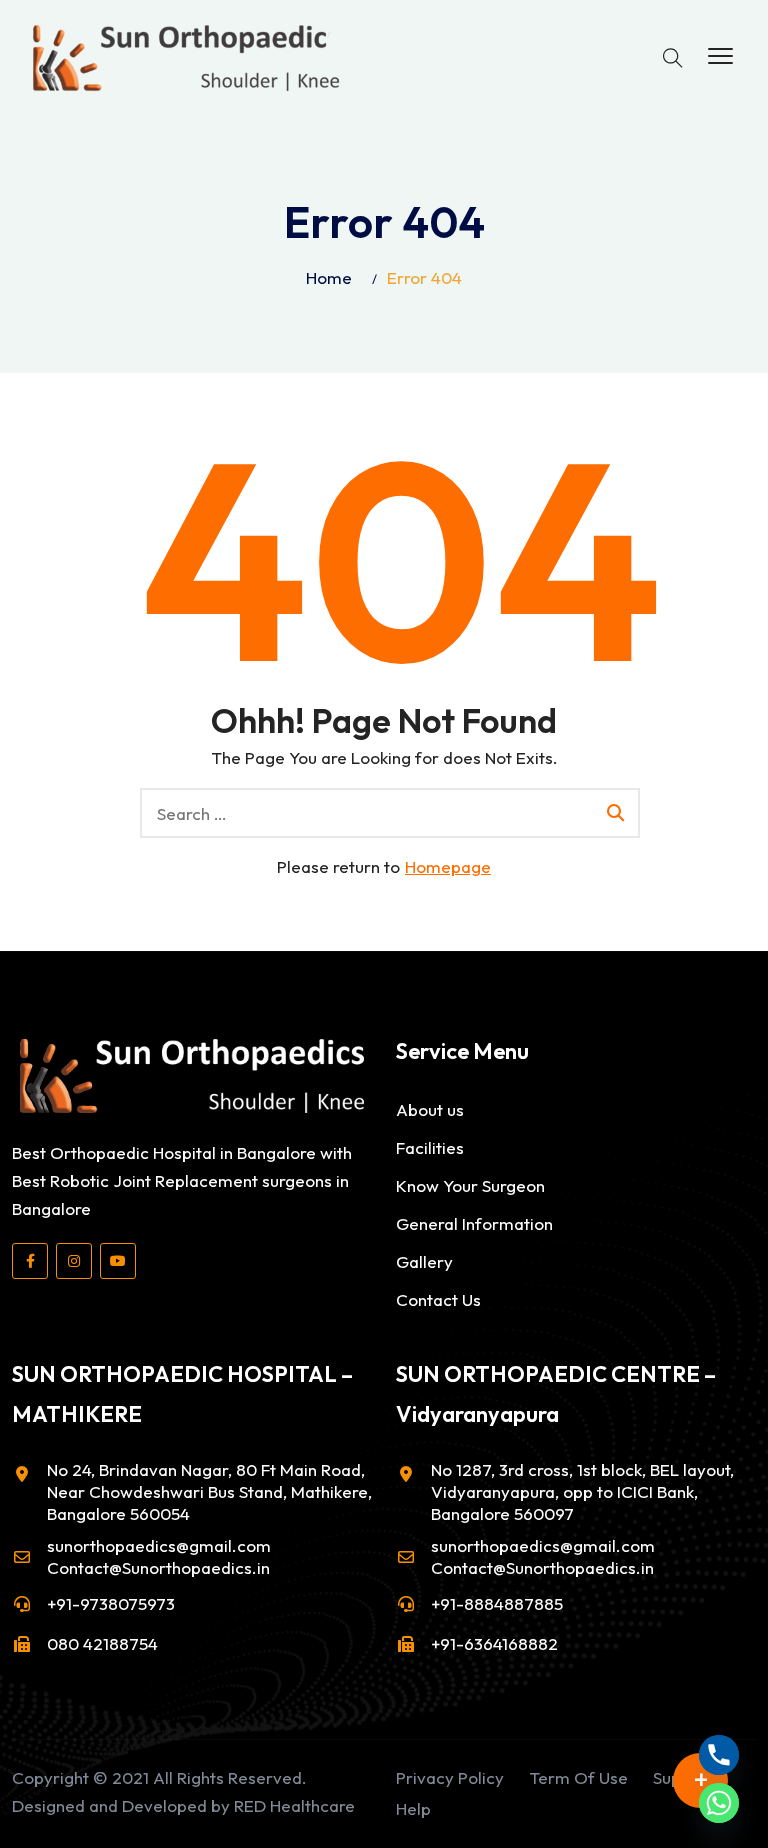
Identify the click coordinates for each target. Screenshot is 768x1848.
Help (413, 1808)
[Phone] (719, 1755)
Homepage (448, 866)
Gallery (424, 1261)
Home (329, 277)
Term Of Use (578, 1777)
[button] (720, 57)
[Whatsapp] (719, 1803)
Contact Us (438, 1299)
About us (430, 1109)
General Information (474, 1223)
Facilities (430, 1147)
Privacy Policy (450, 1777)
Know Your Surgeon (470, 1185)
